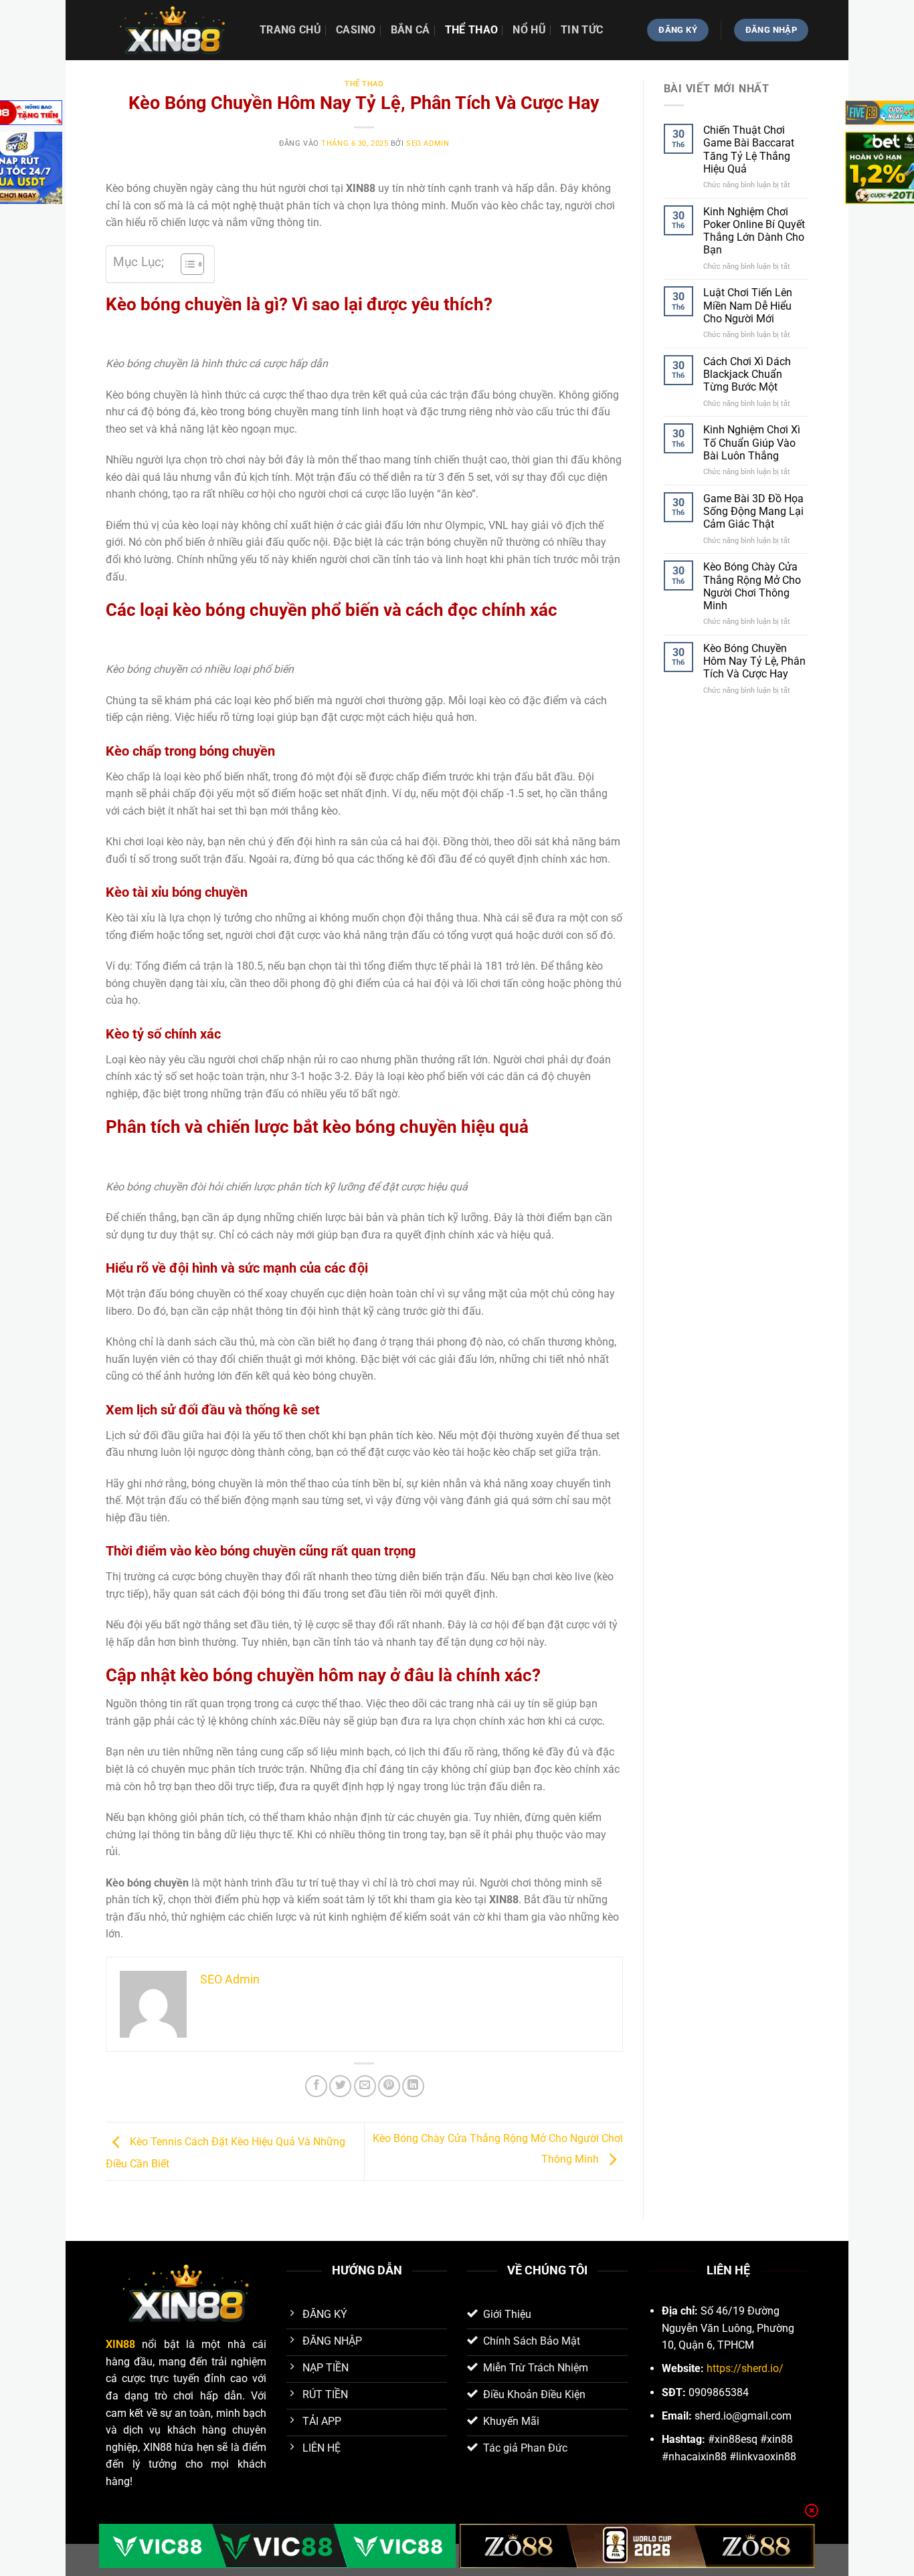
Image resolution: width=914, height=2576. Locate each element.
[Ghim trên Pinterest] (389, 2086)
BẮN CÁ (410, 30)
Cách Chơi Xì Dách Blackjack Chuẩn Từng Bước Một (747, 374)
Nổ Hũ (529, 30)
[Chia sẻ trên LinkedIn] (413, 2086)
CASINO (356, 30)
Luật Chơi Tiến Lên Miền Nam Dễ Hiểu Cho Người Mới (748, 305)
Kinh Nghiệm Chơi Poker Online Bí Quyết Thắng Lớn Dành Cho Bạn (754, 231)
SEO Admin (428, 143)
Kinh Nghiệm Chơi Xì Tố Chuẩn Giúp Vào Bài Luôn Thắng (752, 442)
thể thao (472, 30)
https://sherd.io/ (745, 2368)
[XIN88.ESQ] (173, 30)
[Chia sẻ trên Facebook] (316, 2086)
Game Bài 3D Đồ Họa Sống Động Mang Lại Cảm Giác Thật (753, 511)
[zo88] (637, 2546)
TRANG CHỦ (290, 30)
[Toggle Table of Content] (186, 264)
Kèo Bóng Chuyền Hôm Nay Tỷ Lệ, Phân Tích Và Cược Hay (754, 661)
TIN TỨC (582, 30)
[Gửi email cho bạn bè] (365, 2086)
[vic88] (277, 2546)
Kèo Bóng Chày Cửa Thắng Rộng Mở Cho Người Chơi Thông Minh (752, 586)
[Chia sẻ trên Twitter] (340, 2086)
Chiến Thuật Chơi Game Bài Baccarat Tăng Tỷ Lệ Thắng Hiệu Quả (749, 149)
